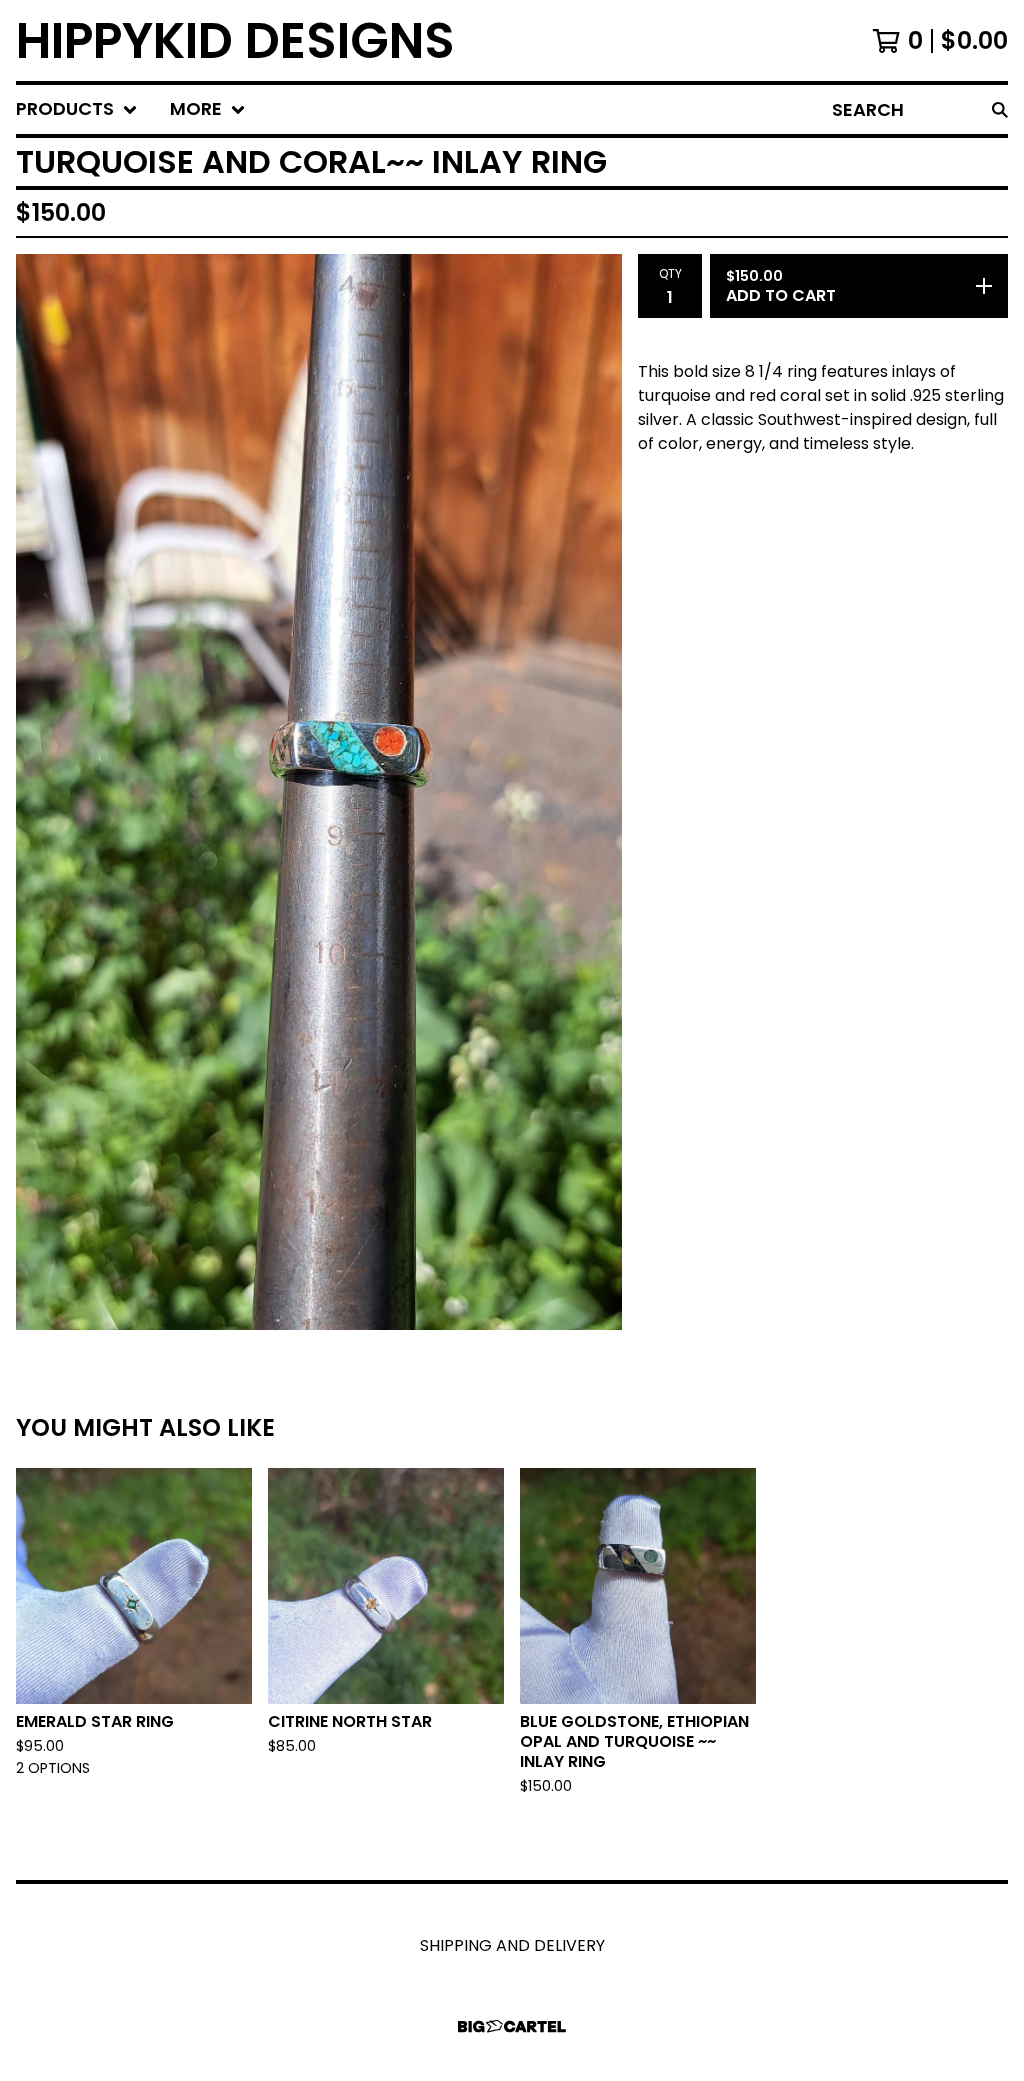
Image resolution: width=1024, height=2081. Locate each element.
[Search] (1000, 109)
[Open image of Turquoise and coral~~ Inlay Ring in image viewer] (319, 792)
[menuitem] (77, 109)
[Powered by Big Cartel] (512, 2026)
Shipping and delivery (512, 1945)
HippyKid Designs (235, 40)
